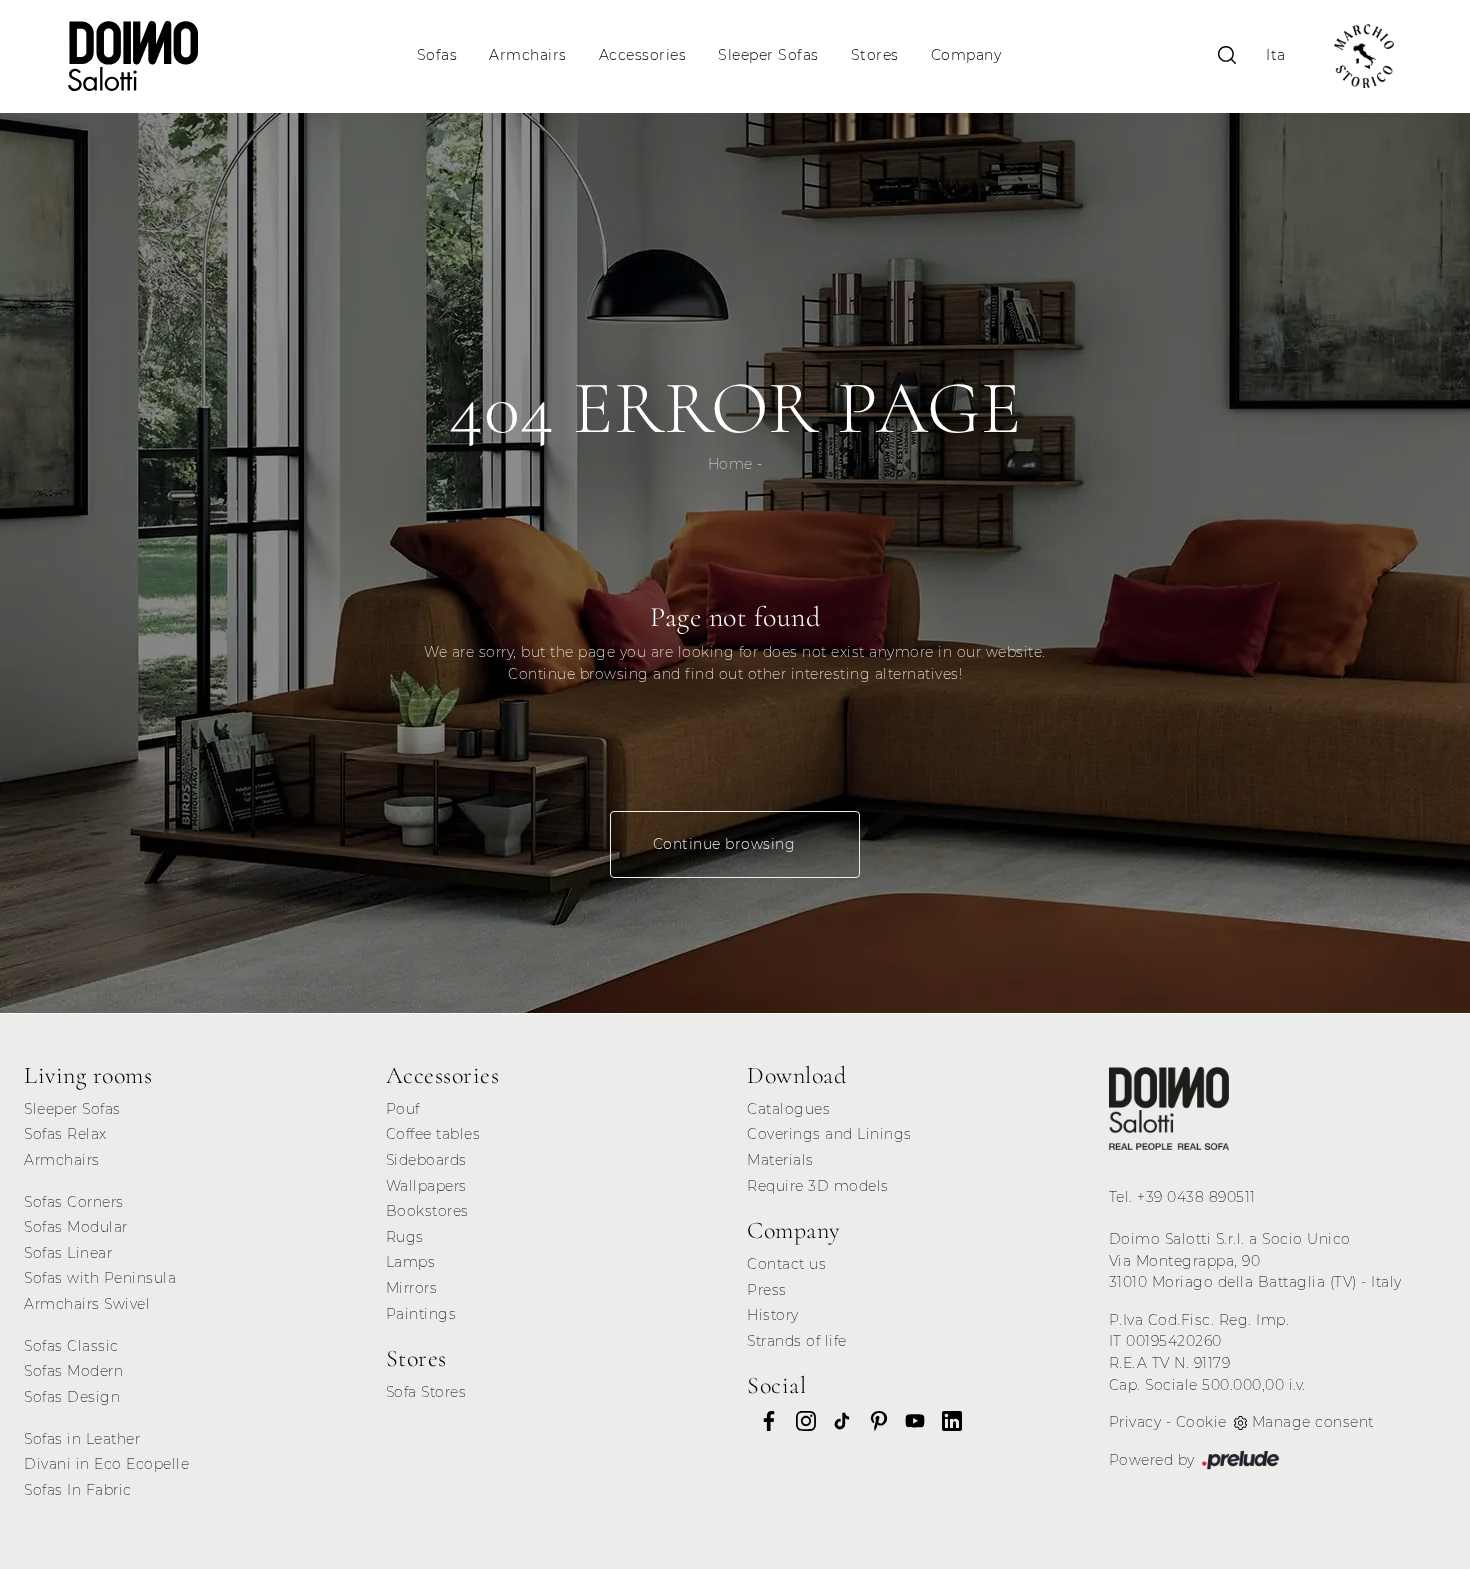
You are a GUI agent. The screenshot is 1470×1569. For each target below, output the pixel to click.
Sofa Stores (426, 1392)
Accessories (643, 56)
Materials (780, 1160)
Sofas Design (72, 1397)
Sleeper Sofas (768, 56)
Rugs (405, 1237)
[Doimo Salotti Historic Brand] (1364, 56)
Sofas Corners (74, 1202)
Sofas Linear (68, 1253)
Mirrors (412, 1288)
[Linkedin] (946, 1420)
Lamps (411, 1262)
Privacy (1135, 1422)
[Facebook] (763, 1420)
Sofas (437, 56)
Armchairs (528, 56)
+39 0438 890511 (1196, 1197)
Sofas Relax (65, 1134)
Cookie (1201, 1422)
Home (730, 464)
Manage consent (1313, 1422)
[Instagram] (800, 1420)
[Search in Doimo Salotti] (1227, 56)
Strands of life (797, 1341)
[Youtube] (909, 1420)
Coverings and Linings (829, 1134)
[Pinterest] (873, 1420)
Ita (1276, 56)
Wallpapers (426, 1186)
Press (767, 1290)
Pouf (403, 1109)
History (773, 1315)
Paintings (421, 1314)
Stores (875, 56)
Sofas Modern (73, 1371)
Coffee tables (433, 1134)
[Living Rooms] (1169, 1108)
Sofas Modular (76, 1227)
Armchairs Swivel (87, 1304)
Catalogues (788, 1109)
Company (966, 56)
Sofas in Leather (82, 1439)
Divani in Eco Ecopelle (106, 1464)
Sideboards (426, 1160)
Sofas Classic (71, 1346)
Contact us (786, 1264)
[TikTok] (836, 1420)
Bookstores (427, 1211)
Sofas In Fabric (78, 1490)
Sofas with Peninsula (100, 1278)
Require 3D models (818, 1186)
